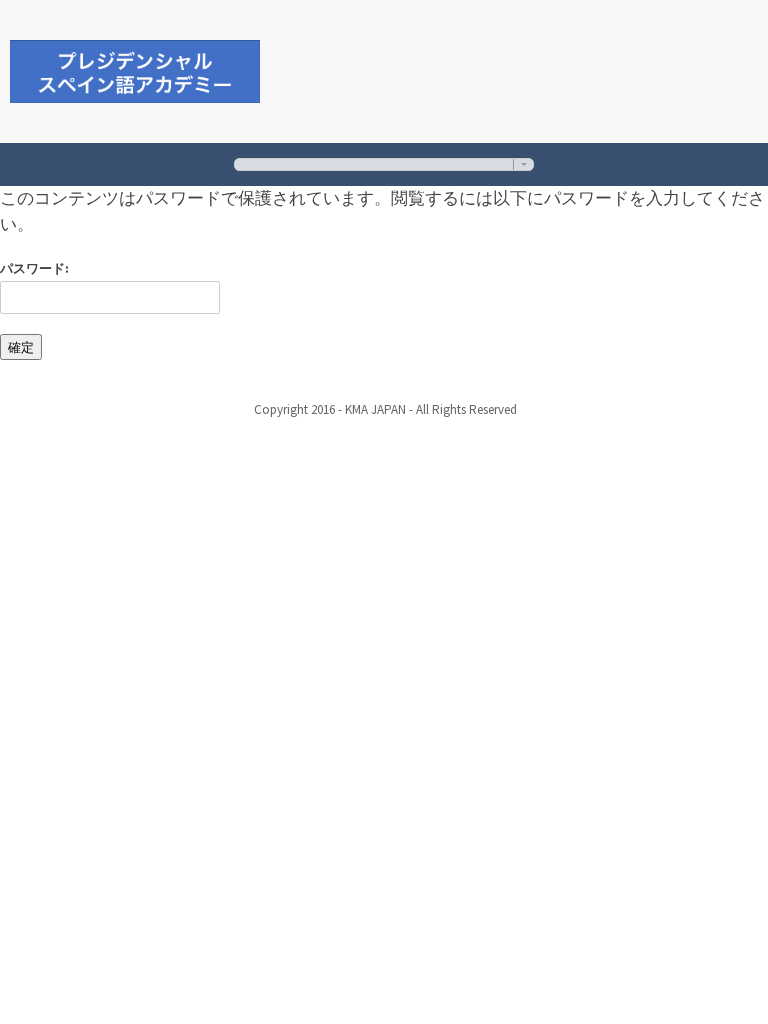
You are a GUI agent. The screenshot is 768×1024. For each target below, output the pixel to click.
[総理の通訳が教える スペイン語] (135, 68)
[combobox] (384, 164)
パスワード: (34, 268)
